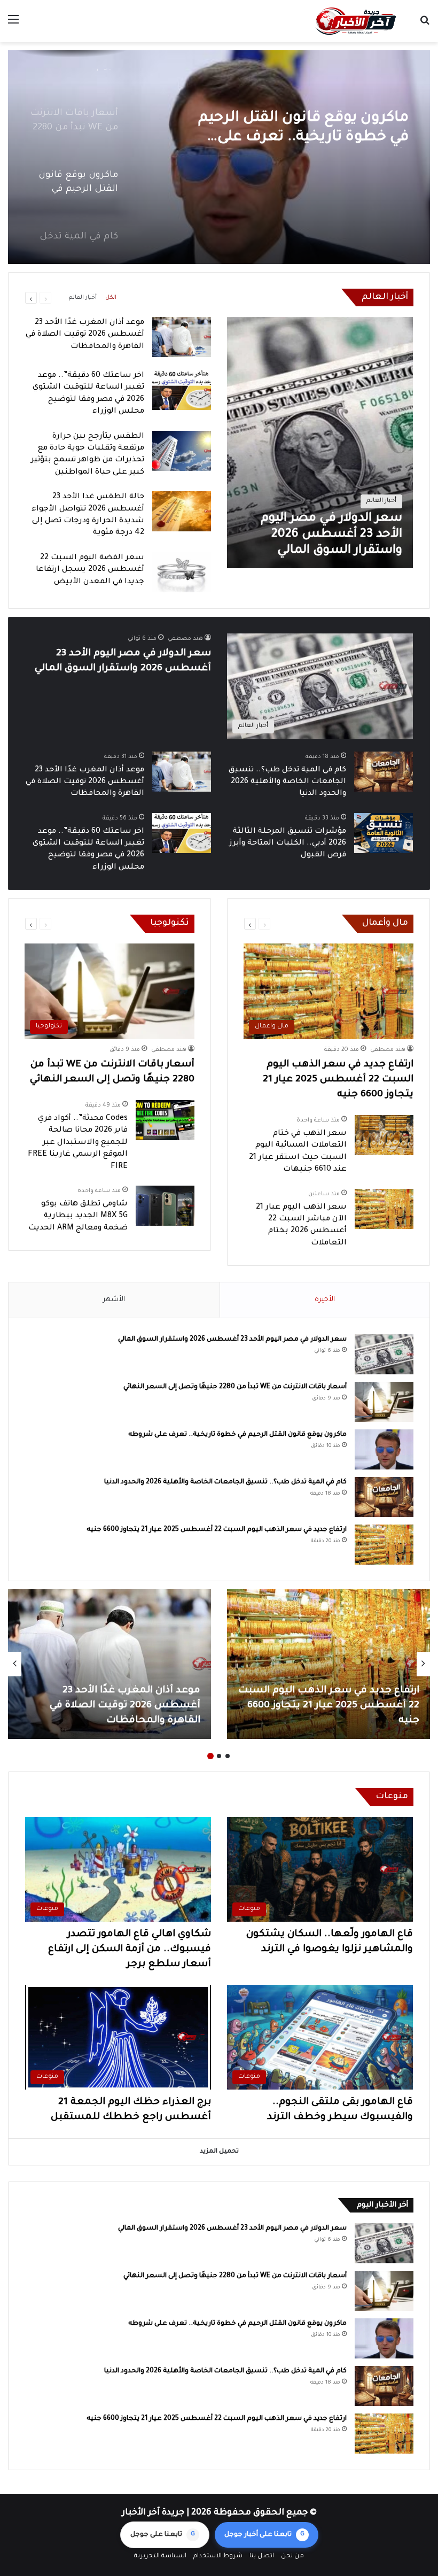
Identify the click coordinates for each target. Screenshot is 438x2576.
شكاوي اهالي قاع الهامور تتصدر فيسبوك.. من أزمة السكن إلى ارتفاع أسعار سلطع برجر (130, 1950)
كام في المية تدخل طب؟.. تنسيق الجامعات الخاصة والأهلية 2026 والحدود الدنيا (300, 129)
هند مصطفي (185, 639)
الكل (111, 298)
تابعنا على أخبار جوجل (264, 2535)
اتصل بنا (262, 2556)
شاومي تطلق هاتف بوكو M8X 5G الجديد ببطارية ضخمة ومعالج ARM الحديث (78, 1216)
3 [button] (210, 1756)
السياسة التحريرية (160, 2556)
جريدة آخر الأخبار (153, 2513)
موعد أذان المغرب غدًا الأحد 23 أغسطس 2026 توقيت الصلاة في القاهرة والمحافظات (85, 335)
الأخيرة (325, 1300)
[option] (219, 157)
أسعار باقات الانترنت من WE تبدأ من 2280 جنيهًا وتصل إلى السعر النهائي (235, 1387)
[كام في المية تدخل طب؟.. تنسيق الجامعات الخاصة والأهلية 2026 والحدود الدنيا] (219, 157)
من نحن (292, 2556)
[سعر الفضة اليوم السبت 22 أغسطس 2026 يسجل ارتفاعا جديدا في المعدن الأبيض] (182, 572)
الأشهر (114, 1300)
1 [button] (228, 1756)
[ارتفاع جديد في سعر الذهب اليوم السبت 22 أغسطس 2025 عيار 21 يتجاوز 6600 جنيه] (384, 1545)
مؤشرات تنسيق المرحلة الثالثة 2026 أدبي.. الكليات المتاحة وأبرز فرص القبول (288, 844)
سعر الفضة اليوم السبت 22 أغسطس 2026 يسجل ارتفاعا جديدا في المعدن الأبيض (90, 570)
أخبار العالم (83, 298)
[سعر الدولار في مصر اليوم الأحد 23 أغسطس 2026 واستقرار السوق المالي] (320, 443)
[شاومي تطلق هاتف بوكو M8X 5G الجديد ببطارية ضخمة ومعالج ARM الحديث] (165, 1206)
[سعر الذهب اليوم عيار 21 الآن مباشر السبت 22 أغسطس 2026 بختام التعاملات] (384, 1209)
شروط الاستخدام (218, 2556)
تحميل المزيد (219, 2152)
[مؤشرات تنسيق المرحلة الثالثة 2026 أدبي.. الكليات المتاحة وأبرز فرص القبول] (384, 833)
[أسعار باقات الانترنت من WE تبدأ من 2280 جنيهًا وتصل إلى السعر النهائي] (384, 1402)
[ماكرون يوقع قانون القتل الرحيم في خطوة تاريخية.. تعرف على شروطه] (384, 1449)
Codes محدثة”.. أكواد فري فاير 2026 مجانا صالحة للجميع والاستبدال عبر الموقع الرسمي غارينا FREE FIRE (78, 1143)
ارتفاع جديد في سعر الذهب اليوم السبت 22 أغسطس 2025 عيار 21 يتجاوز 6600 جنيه (338, 1080)
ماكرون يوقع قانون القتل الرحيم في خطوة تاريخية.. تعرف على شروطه (237, 1435)
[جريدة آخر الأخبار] (355, 21)
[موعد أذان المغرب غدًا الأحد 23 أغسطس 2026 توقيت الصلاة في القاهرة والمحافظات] (182, 337)
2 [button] (219, 1756)
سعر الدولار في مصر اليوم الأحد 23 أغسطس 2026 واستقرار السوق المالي (232, 1340)
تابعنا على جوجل (163, 2535)
